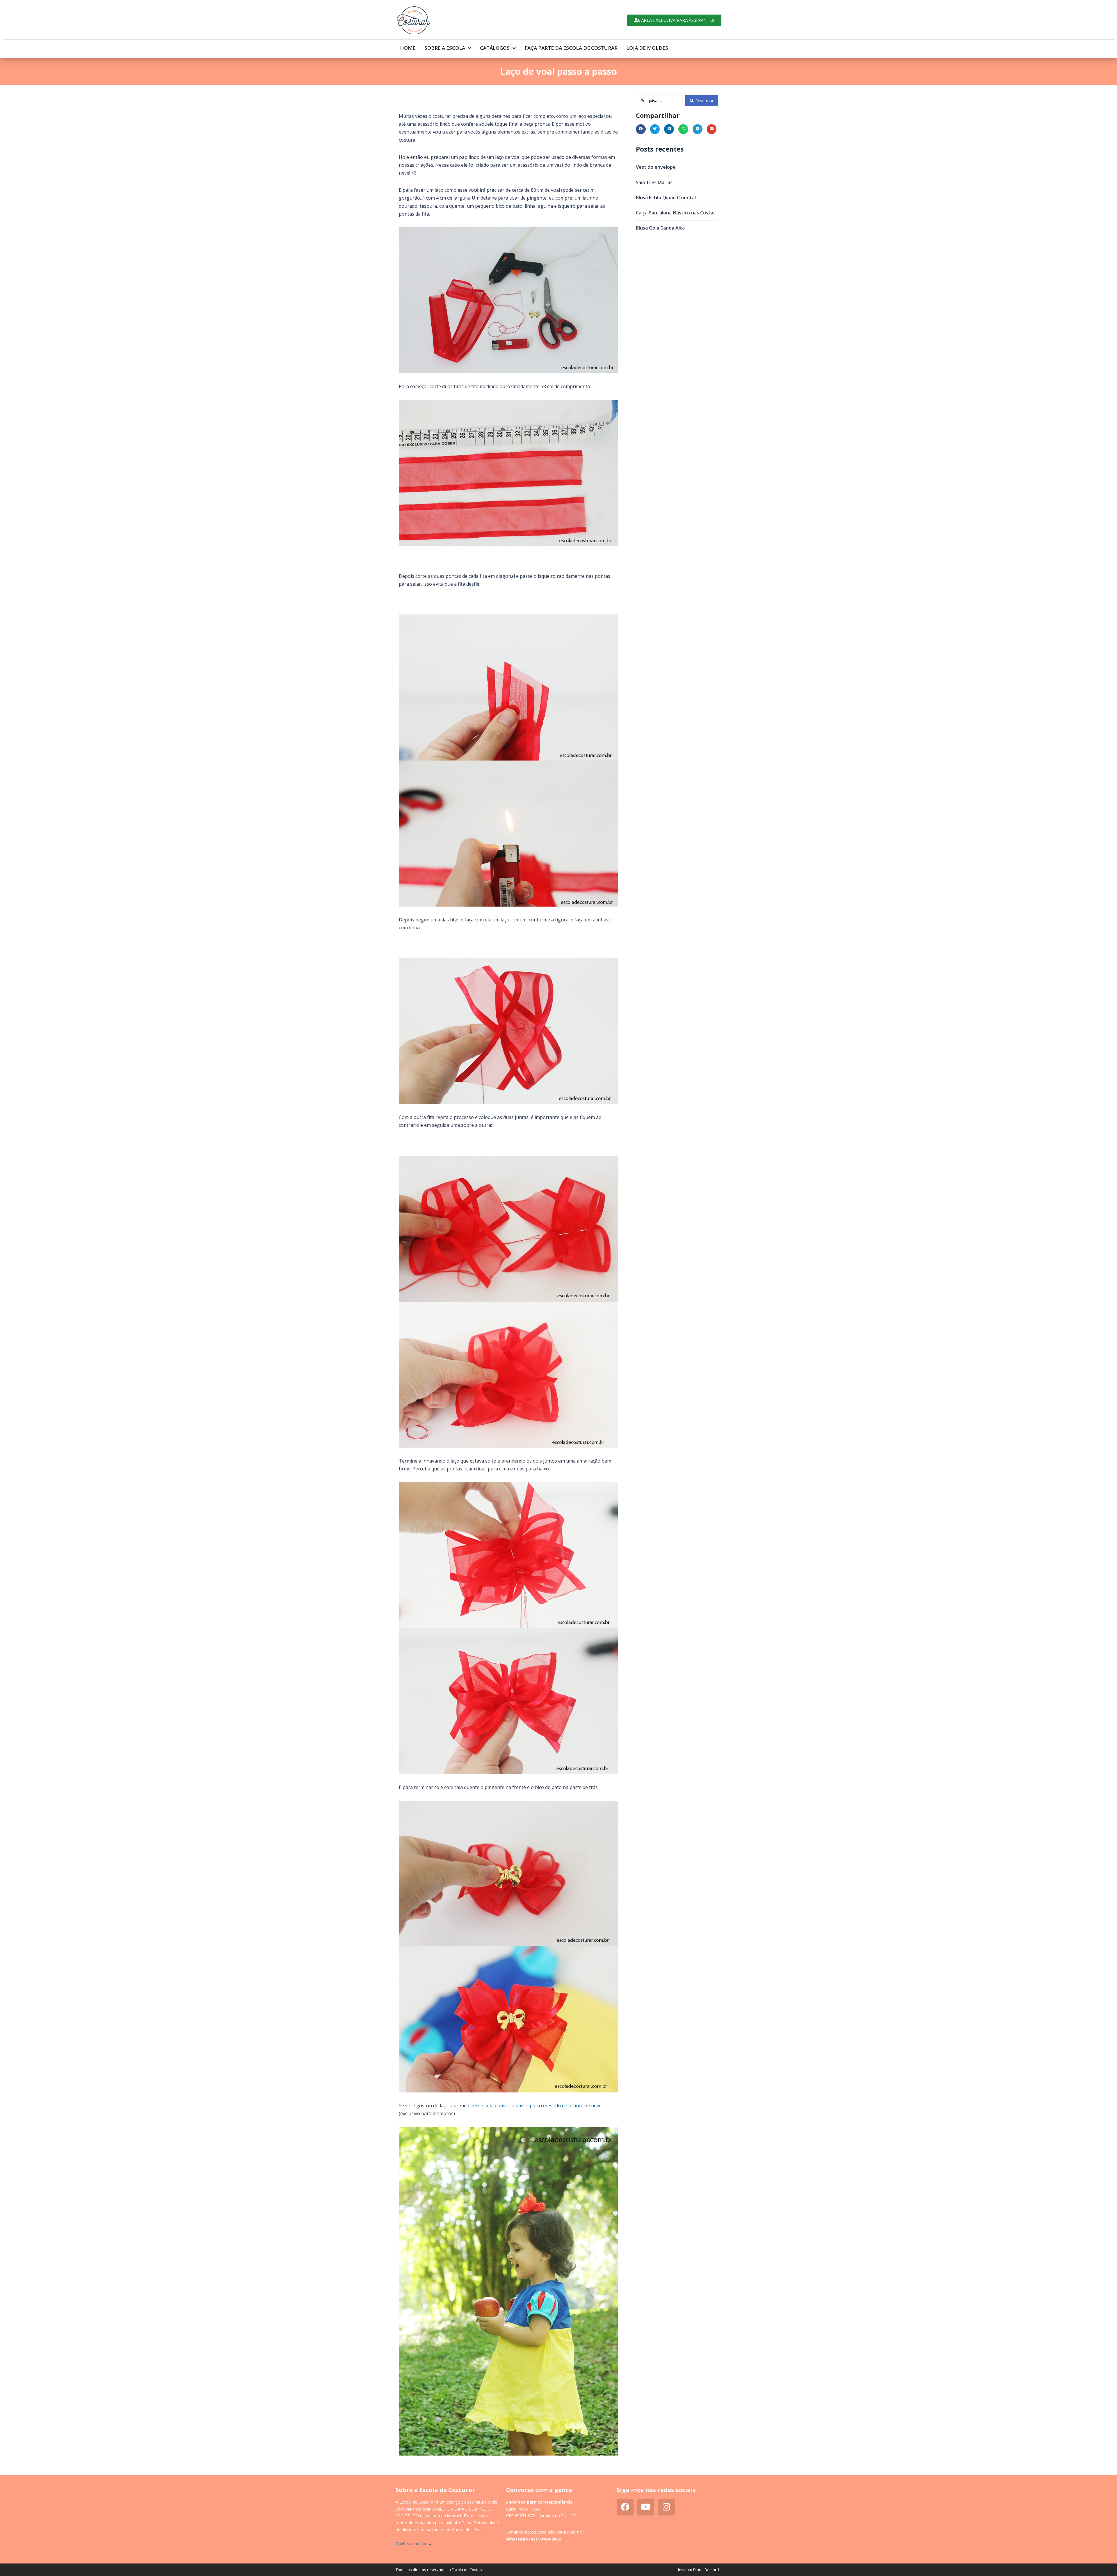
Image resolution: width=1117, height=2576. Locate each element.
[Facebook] (625, 2507)
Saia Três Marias (654, 182)
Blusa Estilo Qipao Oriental (666, 198)
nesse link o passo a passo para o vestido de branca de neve (536, 2106)
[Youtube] (646, 2507)
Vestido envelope (656, 167)
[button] (641, 129)
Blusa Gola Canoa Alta (660, 228)
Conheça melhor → (414, 2544)
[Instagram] (666, 2507)
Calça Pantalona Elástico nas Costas (676, 213)
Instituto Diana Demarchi (700, 2570)
